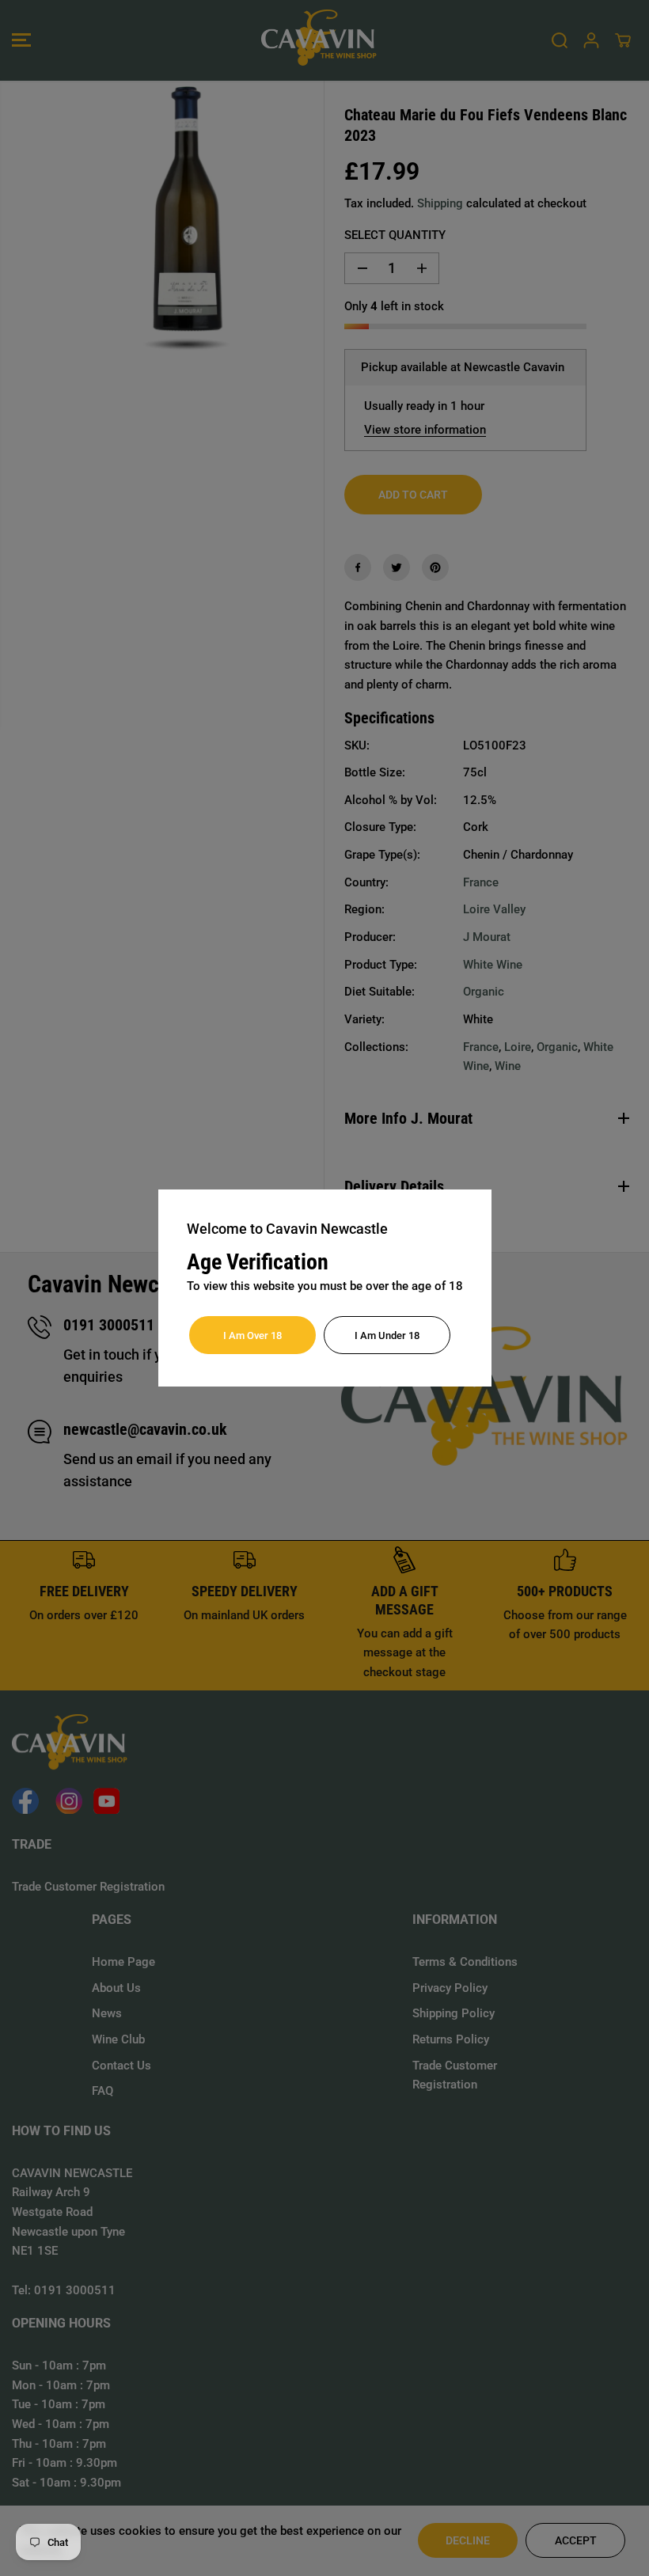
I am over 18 (252, 1335)
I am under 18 (387, 1335)
